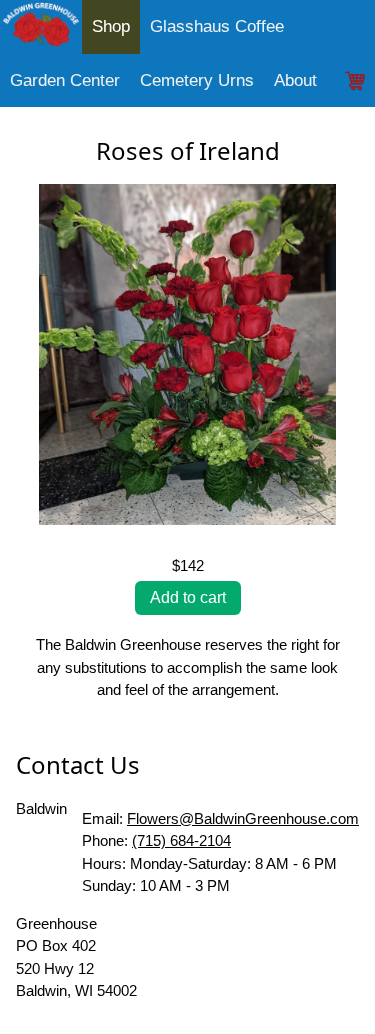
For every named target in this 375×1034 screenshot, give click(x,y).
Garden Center (65, 80)
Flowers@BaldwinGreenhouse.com (243, 818)
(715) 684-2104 (181, 840)
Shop (111, 26)
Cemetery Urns (197, 80)
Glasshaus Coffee (217, 26)
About (295, 80)
